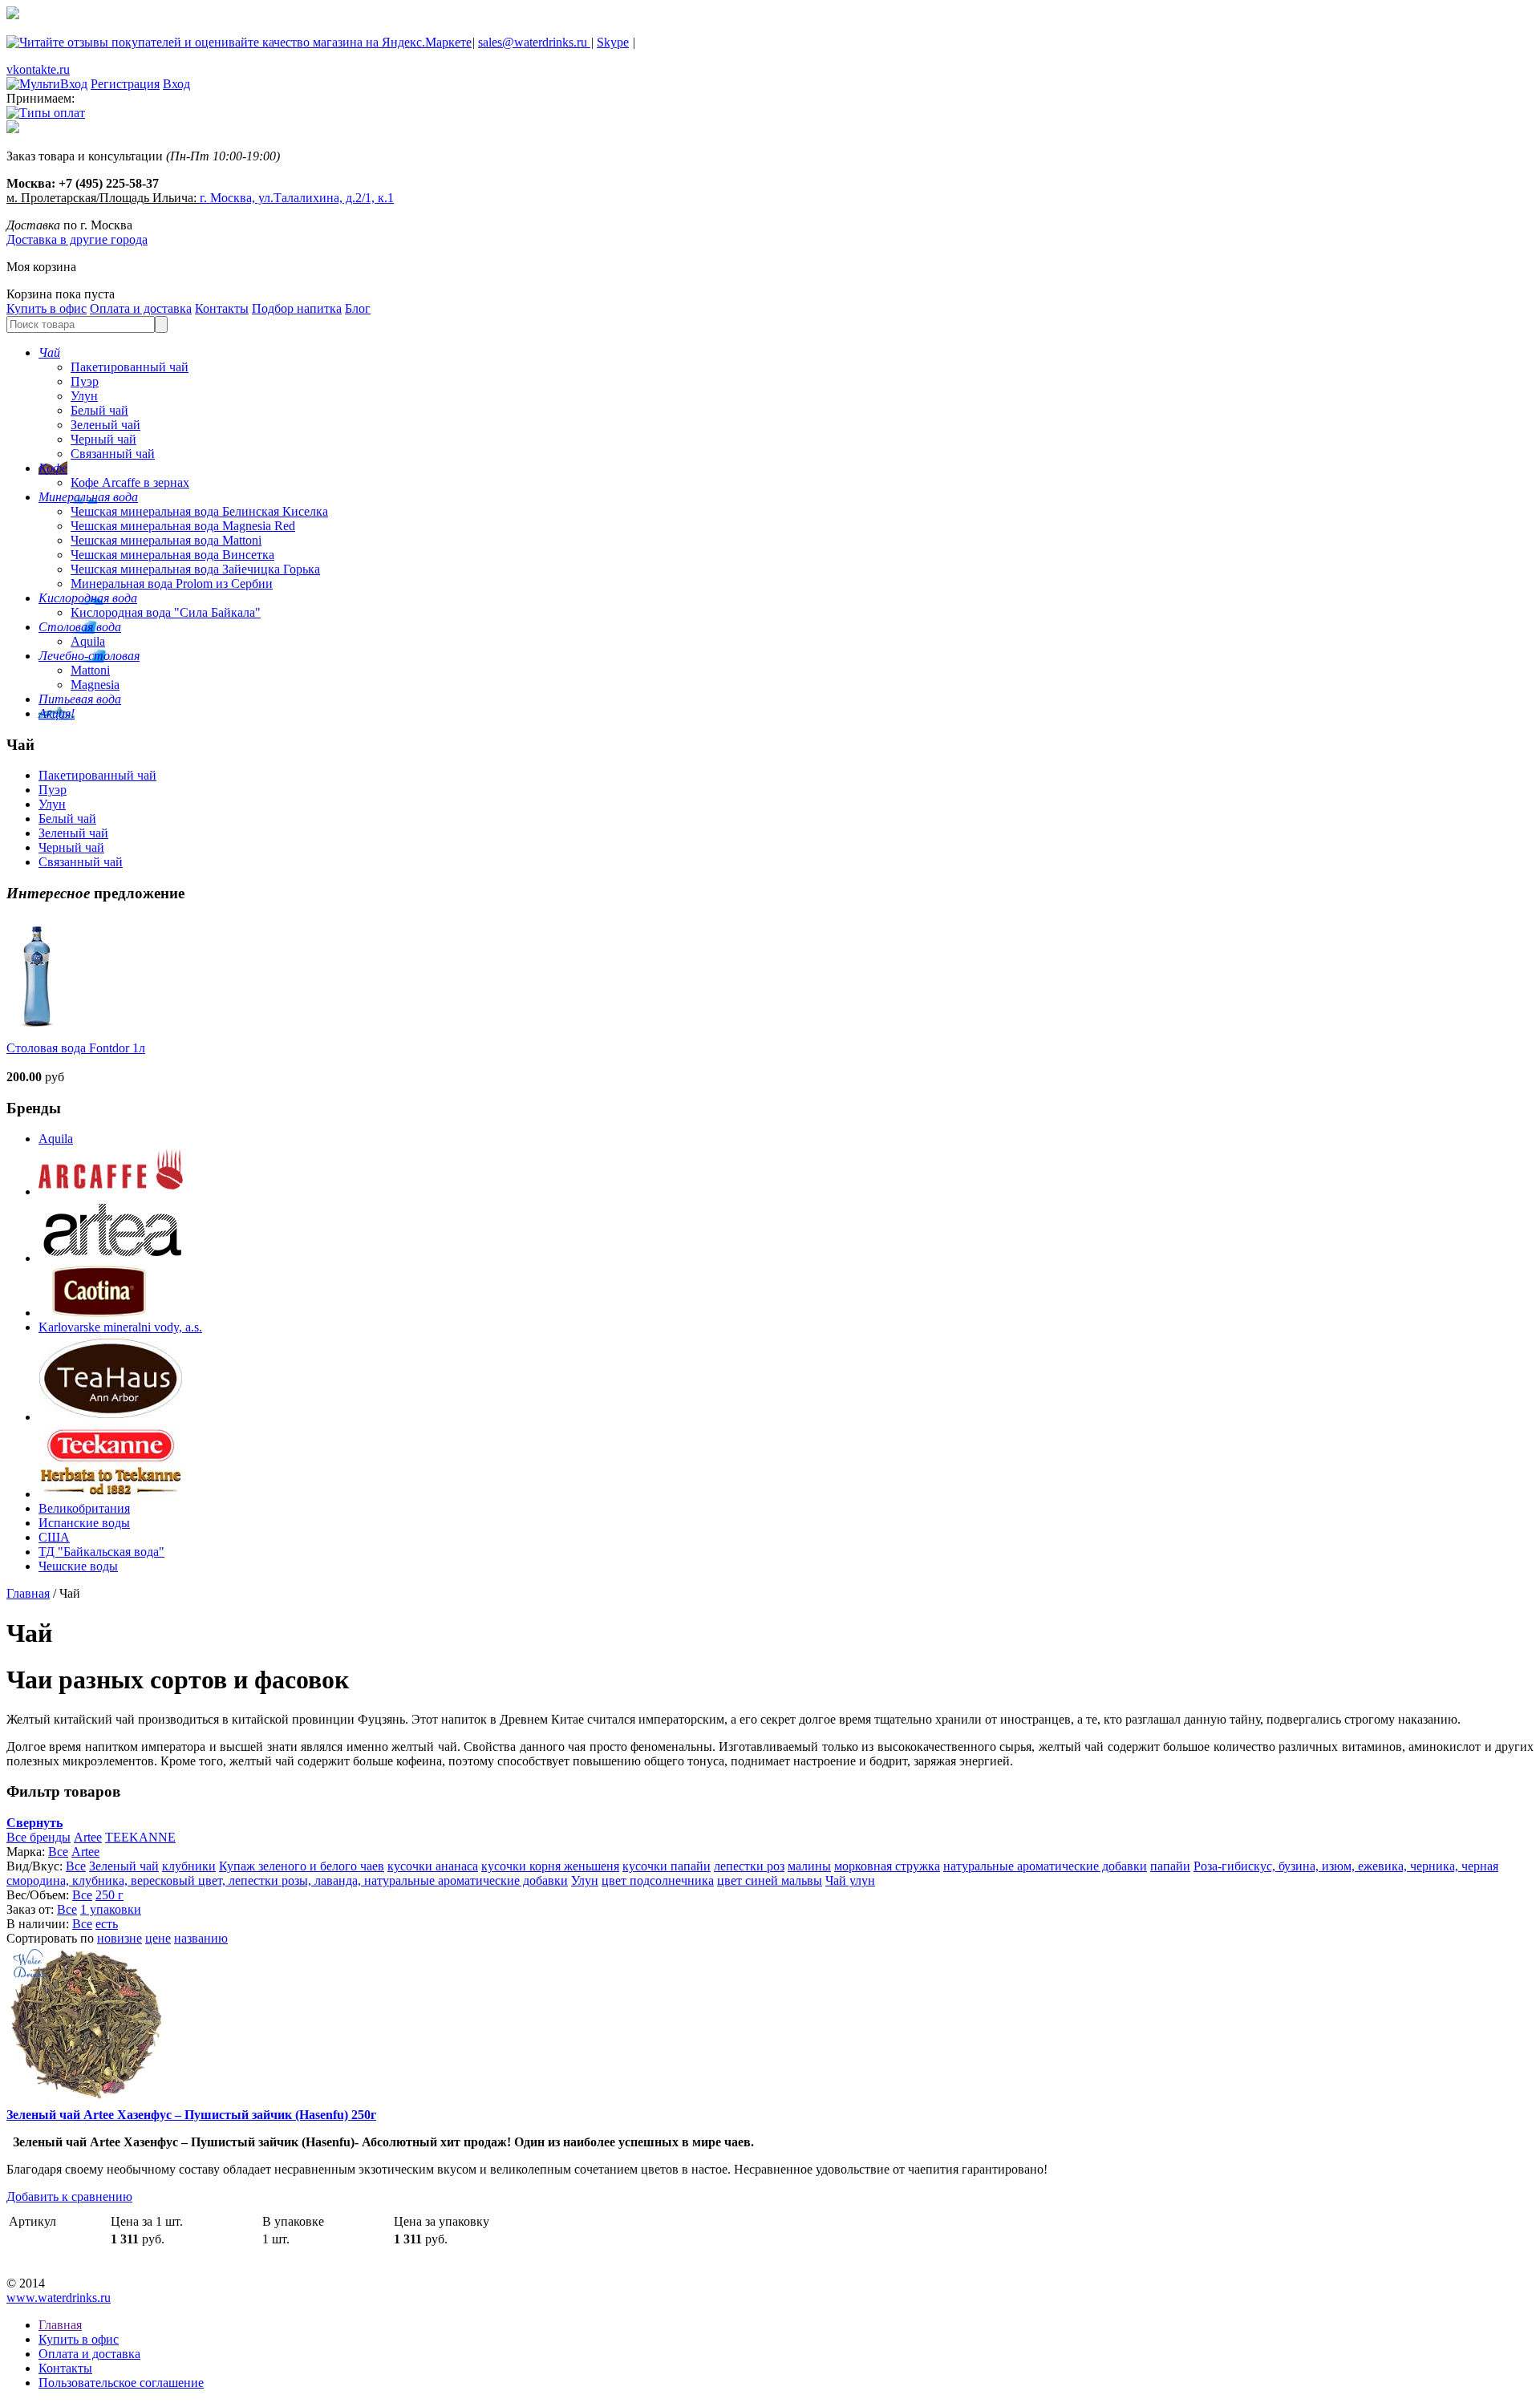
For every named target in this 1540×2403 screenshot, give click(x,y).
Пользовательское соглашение (121, 2383)
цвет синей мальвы (770, 1880)
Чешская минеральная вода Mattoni (166, 540)
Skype (613, 42)
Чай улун (850, 1880)
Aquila (88, 641)
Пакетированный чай (130, 367)
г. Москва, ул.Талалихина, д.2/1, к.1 (297, 198)
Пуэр (85, 381)
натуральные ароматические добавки (1045, 1866)
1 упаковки (111, 1909)
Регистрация (125, 84)
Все (58, 1852)
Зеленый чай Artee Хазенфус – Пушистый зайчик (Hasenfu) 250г (191, 2115)
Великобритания (84, 1508)
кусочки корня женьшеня (550, 1866)
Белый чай (99, 410)
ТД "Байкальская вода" (101, 1552)
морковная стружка (887, 1866)
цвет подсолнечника (658, 1880)
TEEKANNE (140, 1837)
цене (158, 1938)
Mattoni (90, 670)
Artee (88, 1837)
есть (107, 1924)
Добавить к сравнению (69, 2196)
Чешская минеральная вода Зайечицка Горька (195, 569)
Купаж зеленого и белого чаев (302, 1866)
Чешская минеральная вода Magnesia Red (183, 526)
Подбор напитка (297, 308)
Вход (176, 84)
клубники (189, 1866)
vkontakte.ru (38, 69)
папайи (1170, 1866)
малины (809, 1866)
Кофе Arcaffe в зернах (130, 482)
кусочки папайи (667, 1866)
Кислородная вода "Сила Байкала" (166, 612)
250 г (109, 1895)
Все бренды (38, 1837)
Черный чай (103, 439)
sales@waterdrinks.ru (534, 42)
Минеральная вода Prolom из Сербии (172, 584)
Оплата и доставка (141, 308)
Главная (28, 1593)
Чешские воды (78, 1566)
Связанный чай (113, 454)
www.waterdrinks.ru (59, 2298)
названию (201, 1938)
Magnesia (95, 685)
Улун (84, 396)
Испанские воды (84, 1523)
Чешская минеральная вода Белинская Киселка (199, 511)
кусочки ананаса (433, 1866)
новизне (120, 1938)
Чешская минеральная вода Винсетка (172, 555)
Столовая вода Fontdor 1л (76, 1048)
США (54, 1537)
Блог (358, 308)
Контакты (222, 308)
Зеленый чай (105, 425)
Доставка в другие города (77, 239)
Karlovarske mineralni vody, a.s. (120, 1327)
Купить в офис (47, 308)
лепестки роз (749, 1866)
